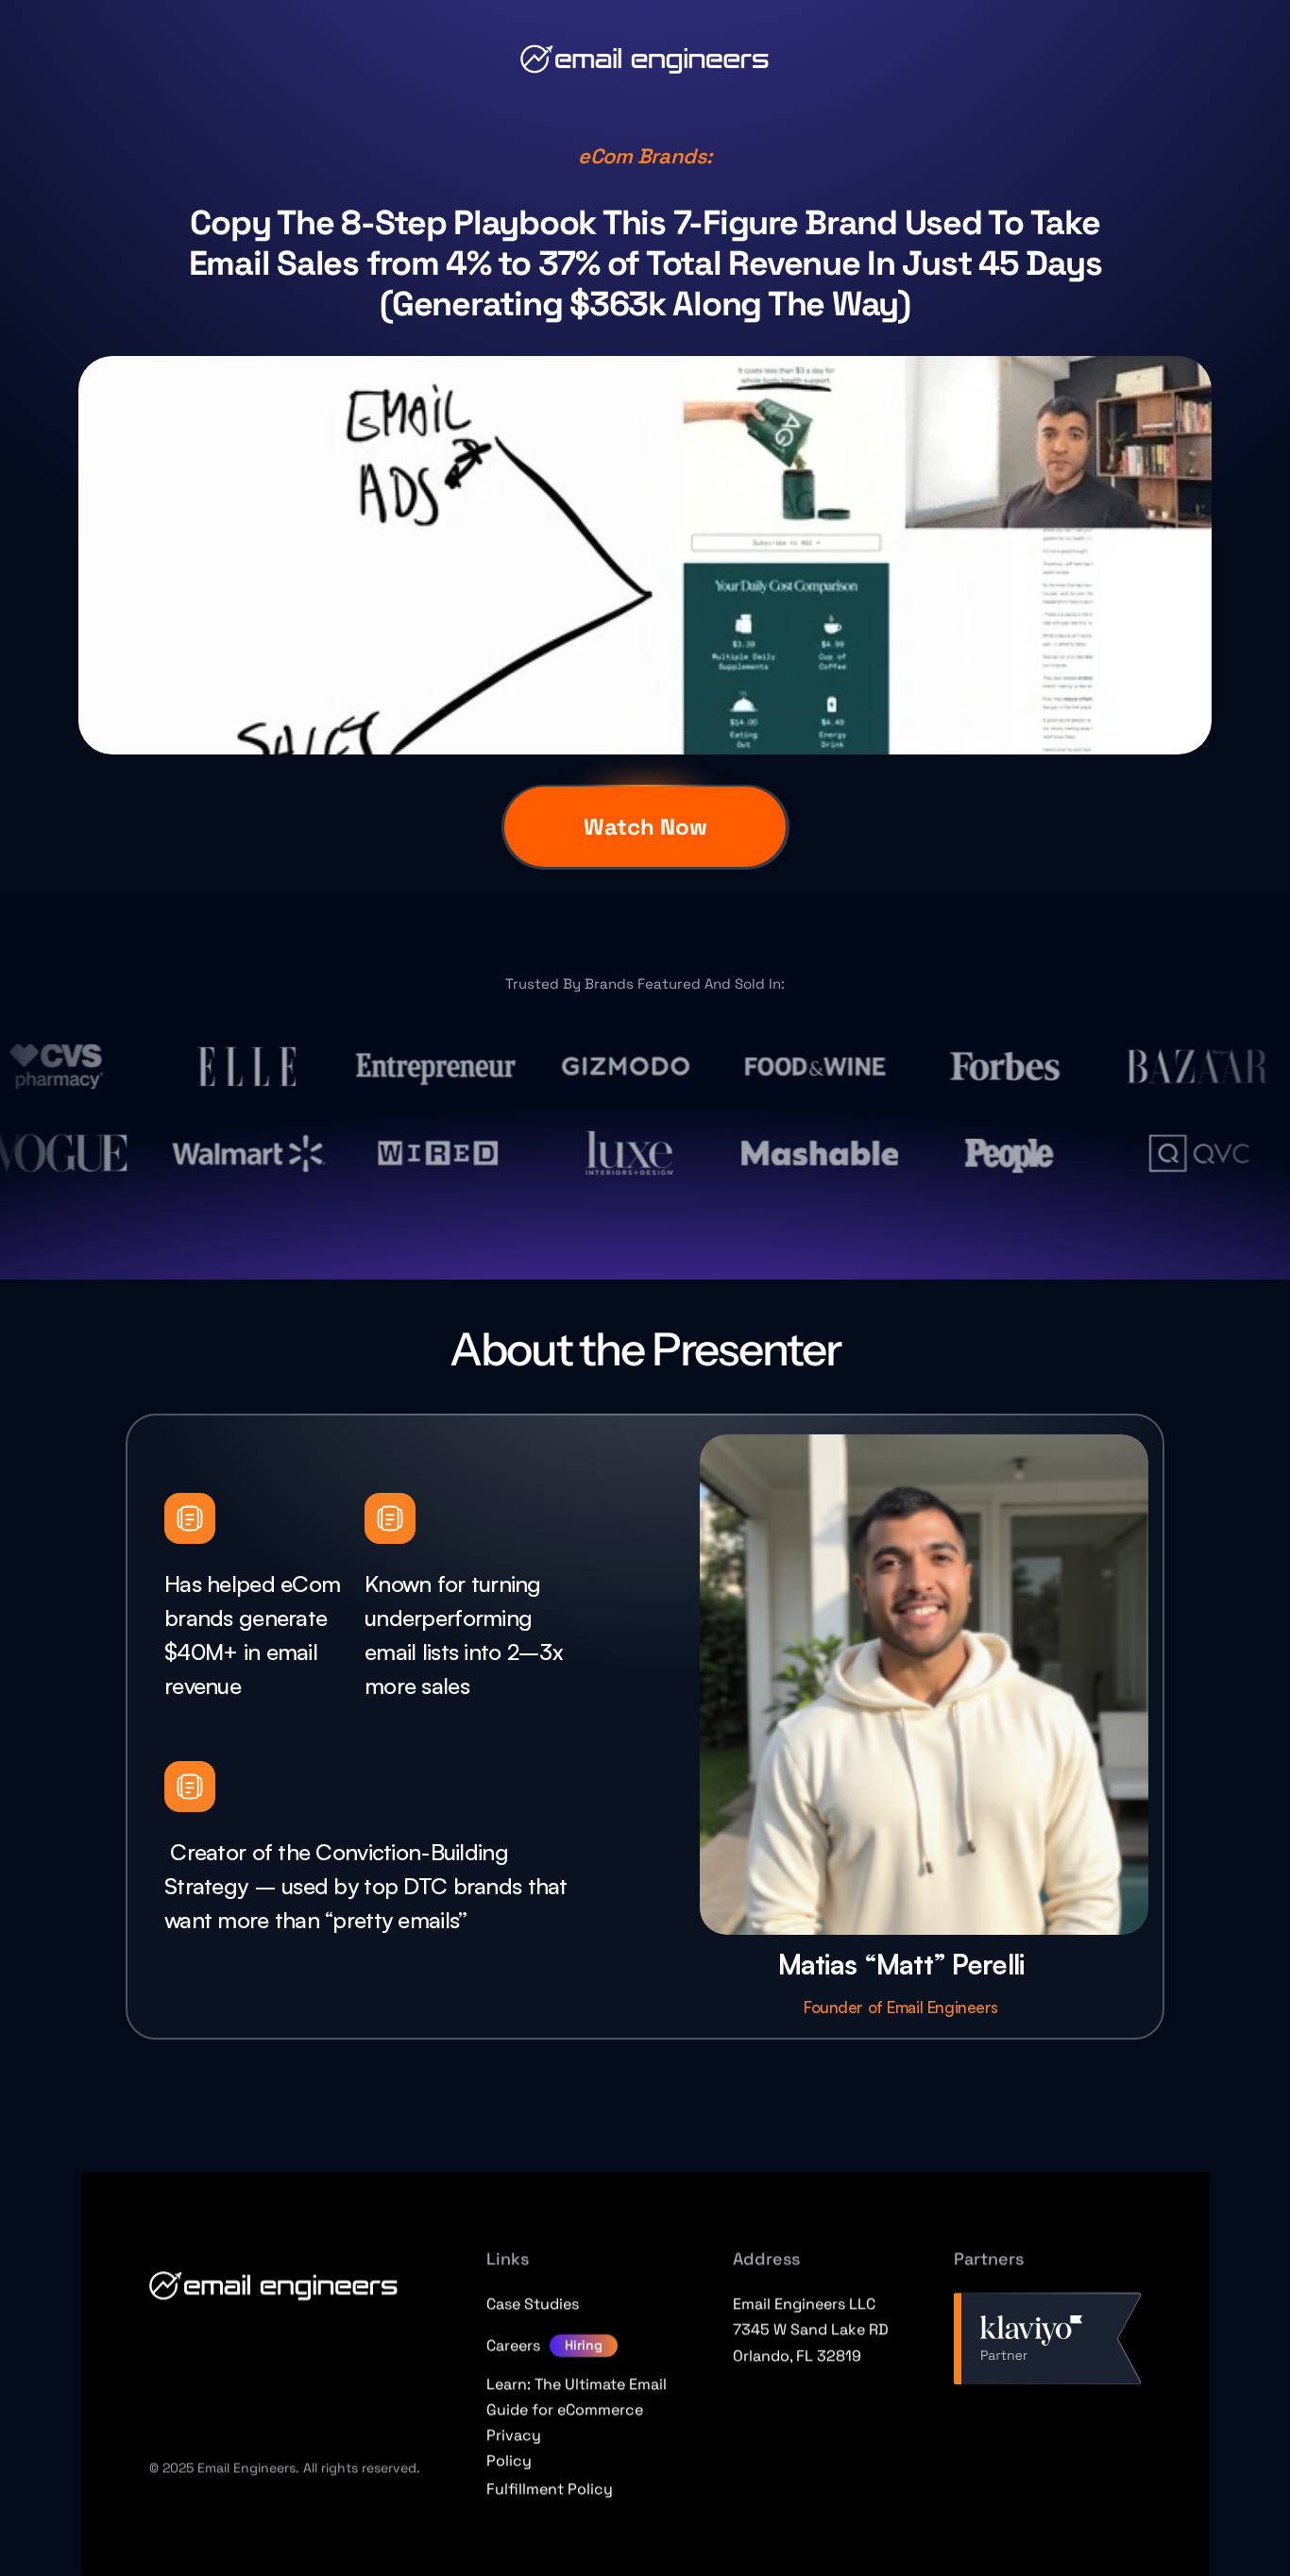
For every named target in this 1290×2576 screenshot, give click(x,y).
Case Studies (533, 2304)
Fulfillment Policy (550, 2489)
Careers (513, 2345)
